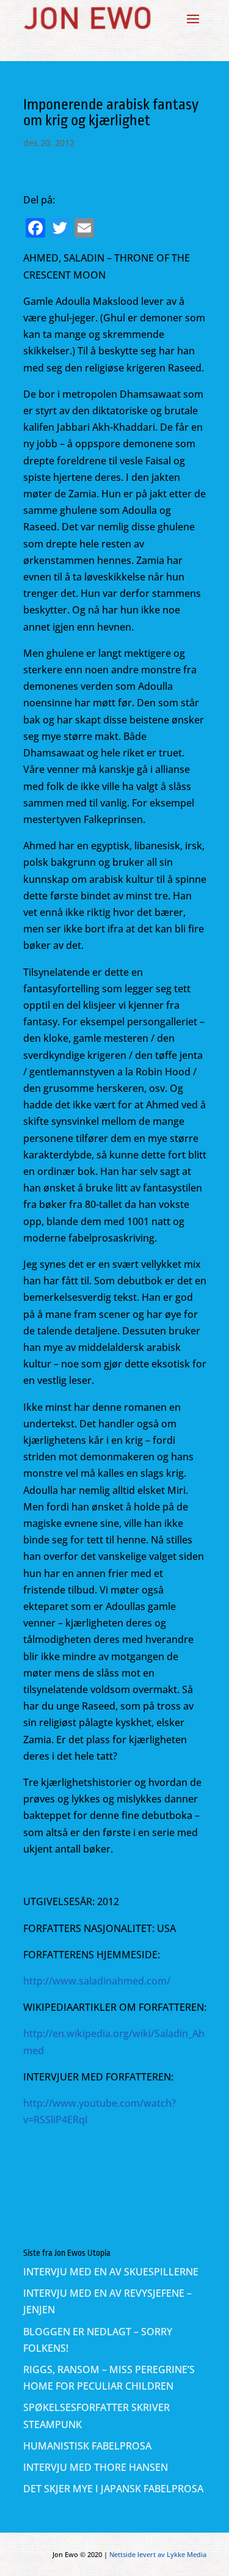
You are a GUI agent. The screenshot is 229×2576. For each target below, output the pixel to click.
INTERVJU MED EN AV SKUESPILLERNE (111, 2272)
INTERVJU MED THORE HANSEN (96, 2467)
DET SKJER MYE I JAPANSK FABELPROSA (113, 2489)
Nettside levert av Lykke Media (158, 2554)
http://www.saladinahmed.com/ (97, 1981)
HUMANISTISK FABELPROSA (87, 2446)
